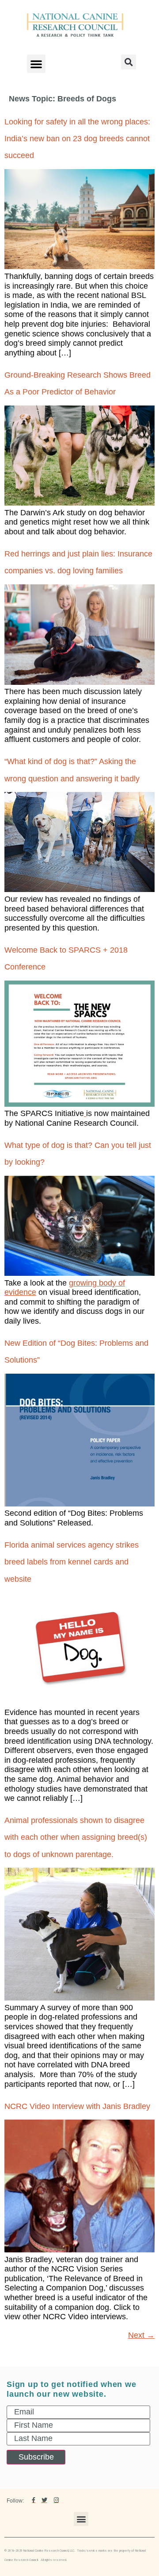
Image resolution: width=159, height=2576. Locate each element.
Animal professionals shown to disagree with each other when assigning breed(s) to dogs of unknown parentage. (76, 1837)
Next (141, 2335)
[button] (36, 64)
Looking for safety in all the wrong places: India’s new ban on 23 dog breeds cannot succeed (77, 139)
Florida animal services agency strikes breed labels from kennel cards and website (72, 1562)
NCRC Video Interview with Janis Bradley (77, 2106)
